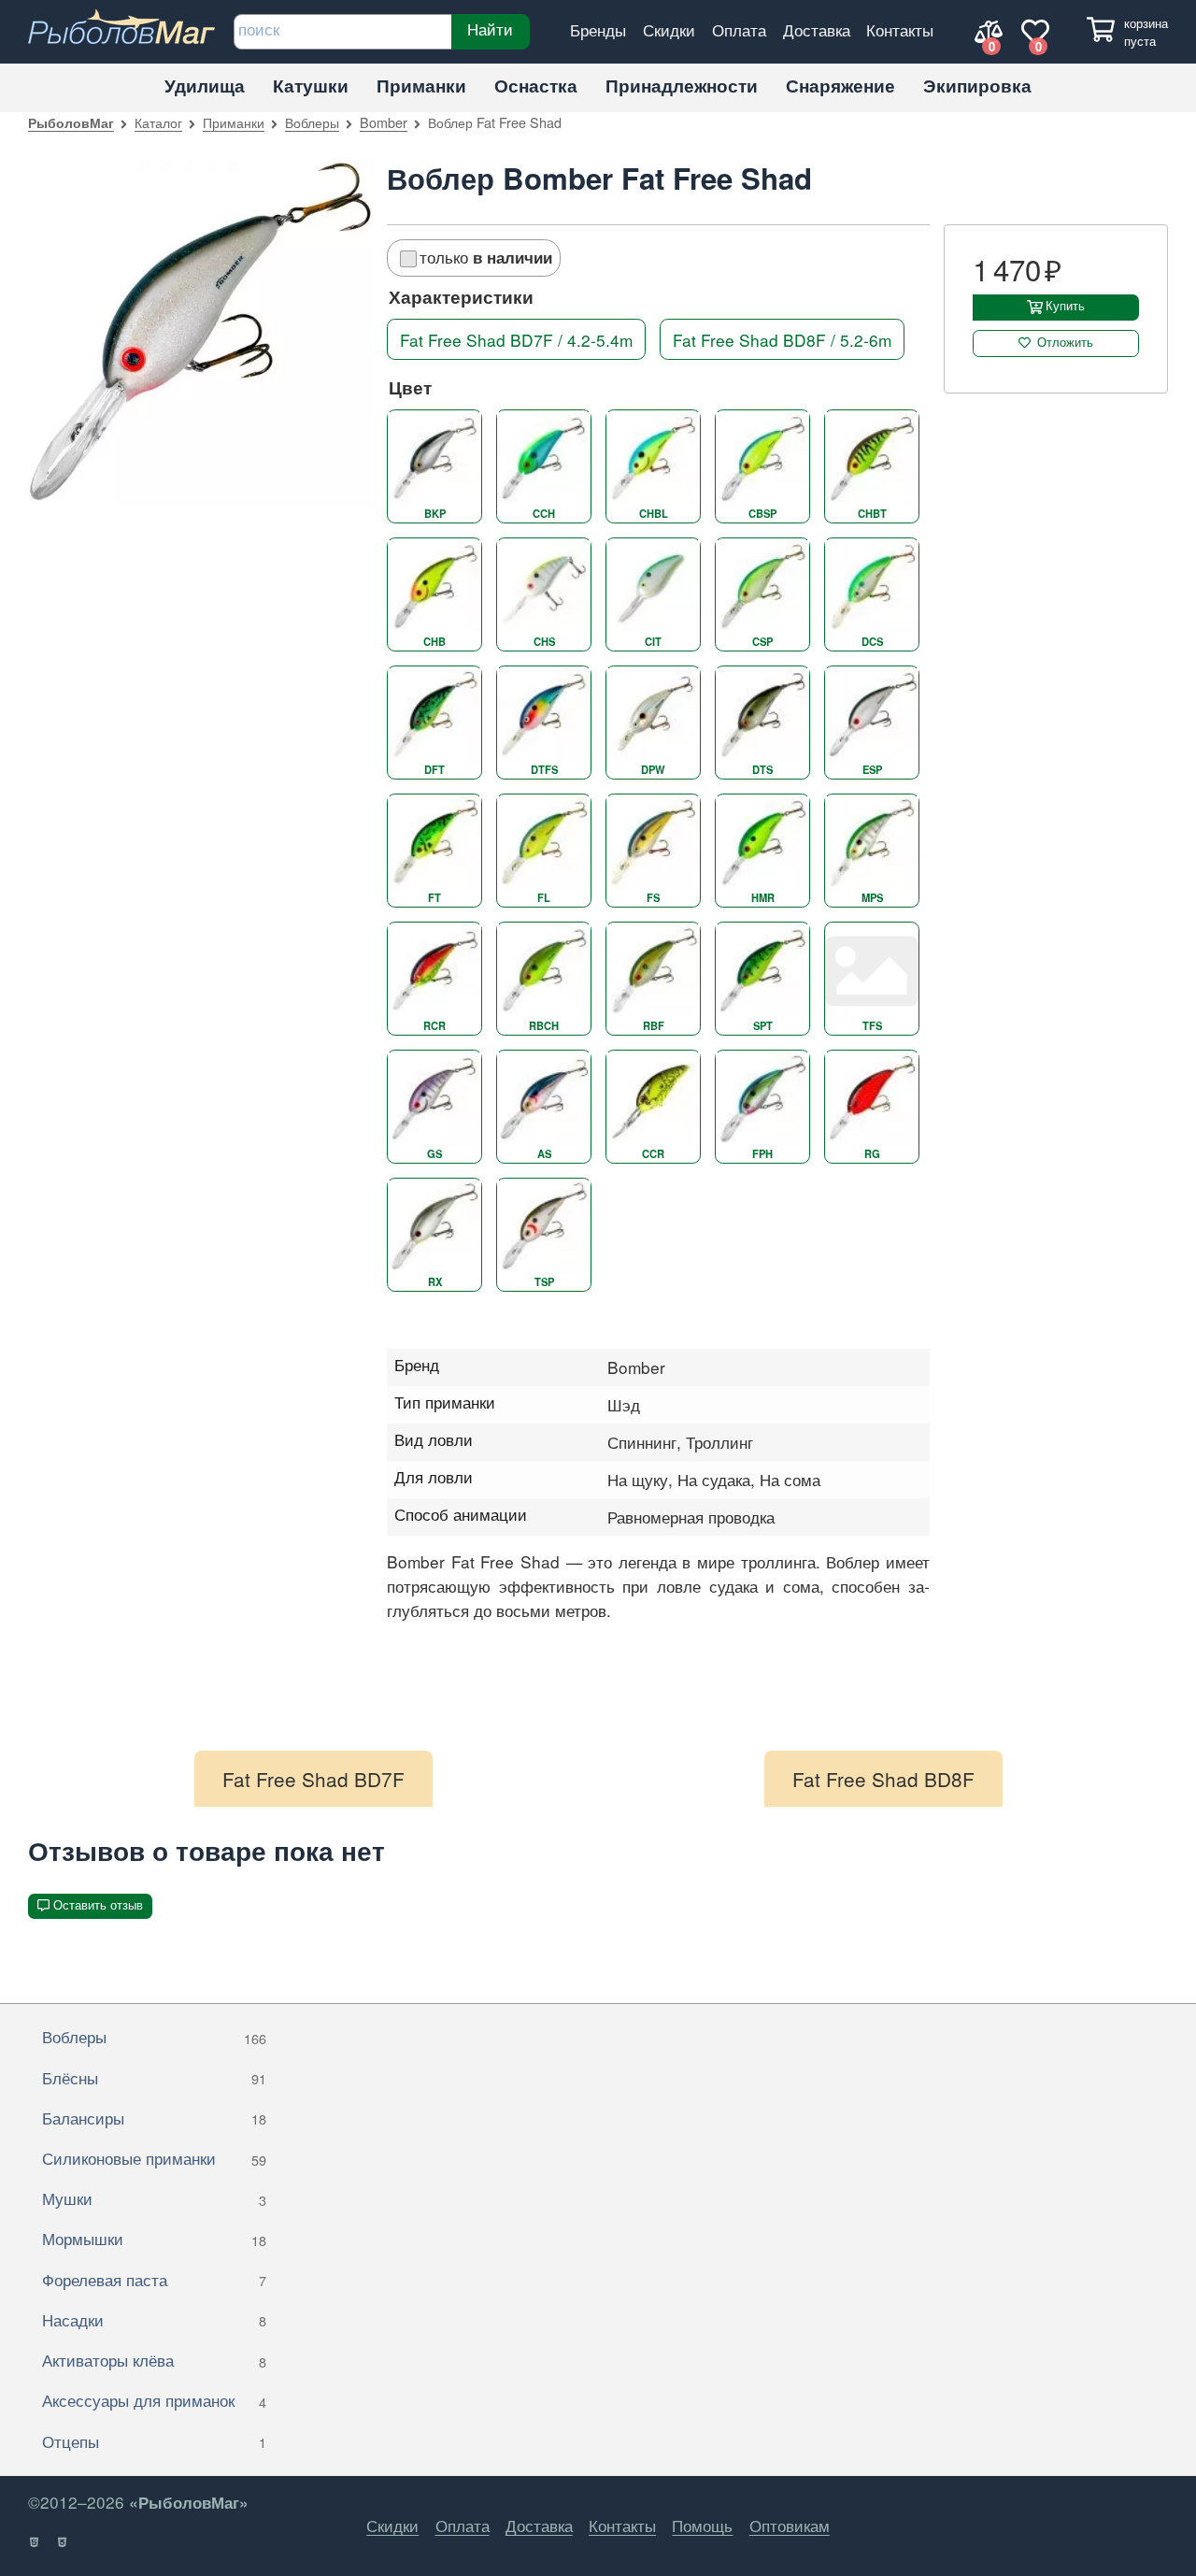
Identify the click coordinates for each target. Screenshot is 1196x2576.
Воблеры (312, 122)
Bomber (384, 122)
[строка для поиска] (342, 32)
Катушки (311, 86)
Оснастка (536, 86)
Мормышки (154, 2238)
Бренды (598, 29)
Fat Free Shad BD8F (883, 1779)
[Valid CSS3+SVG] (63, 2542)
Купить (1065, 306)
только (486, 257)
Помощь (702, 2525)
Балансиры (154, 2118)
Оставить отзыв (98, 1905)
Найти (490, 29)
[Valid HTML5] (35, 2542)
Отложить (1065, 343)
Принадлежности (682, 86)
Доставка (817, 29)
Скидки (669, 29)
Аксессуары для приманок (154, 2400)
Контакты (900, 29)
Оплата (739, 29)
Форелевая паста (154, 2279)
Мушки (154, 2198)
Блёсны (154, 2077)
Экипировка (977, 86)
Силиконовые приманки (154, 2158)
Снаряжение (840, 86)
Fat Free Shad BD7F (313, 1779)
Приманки (421, 86)
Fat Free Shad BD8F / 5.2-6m (782, 340)
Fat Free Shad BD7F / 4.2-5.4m (516, 340)
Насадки (154, 2319)
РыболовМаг (71, 122)
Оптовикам (790, 2525)
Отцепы (154, 2441)
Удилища (205, 86)
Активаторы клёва (154, 2360)
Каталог (158, 122)
